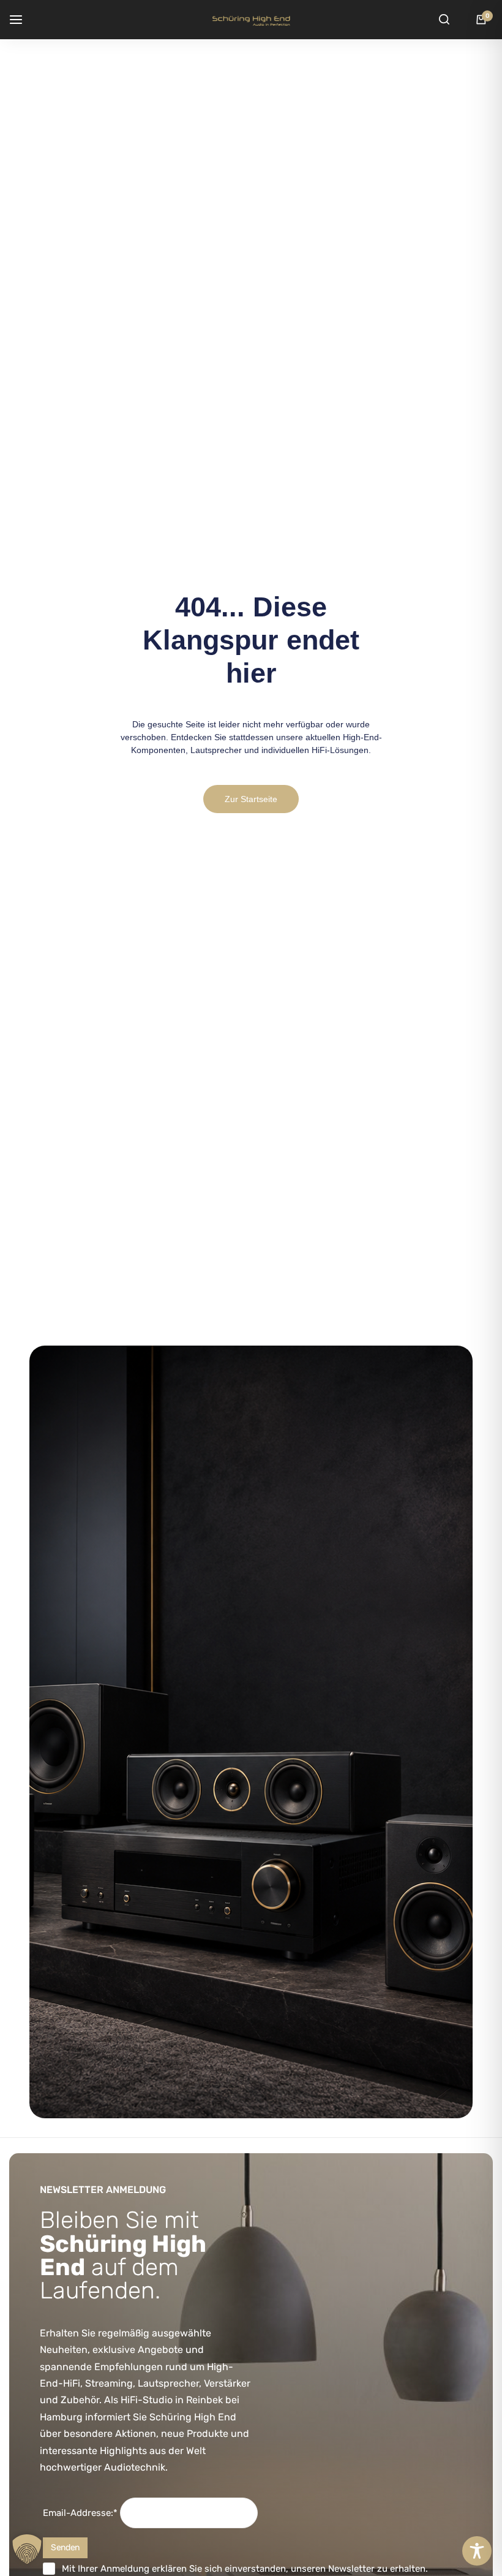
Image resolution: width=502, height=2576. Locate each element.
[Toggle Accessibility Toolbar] (477, 2551)
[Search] (444, 20)
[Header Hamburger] (22, 19)
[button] (27, 2549)
